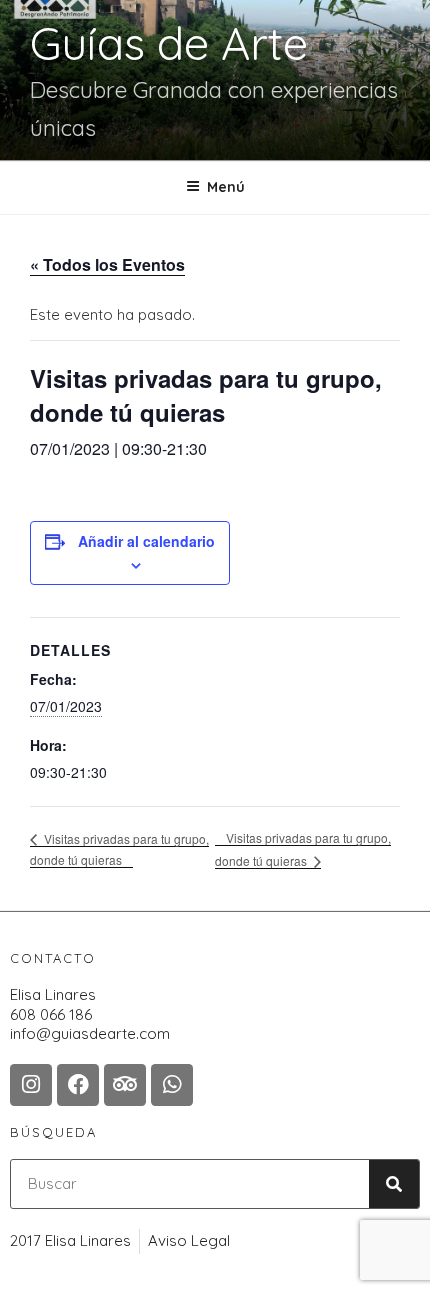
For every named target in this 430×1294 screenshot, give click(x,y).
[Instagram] (31, 1085)
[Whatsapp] (172, 1085)
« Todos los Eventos (107, 264)
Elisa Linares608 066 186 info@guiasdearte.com (90, 1014)
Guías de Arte (169, 43)
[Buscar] (394, 1184)
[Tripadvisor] (125, 1085)
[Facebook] (78, 1085)
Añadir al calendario (146, 541)
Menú (226, 187)
